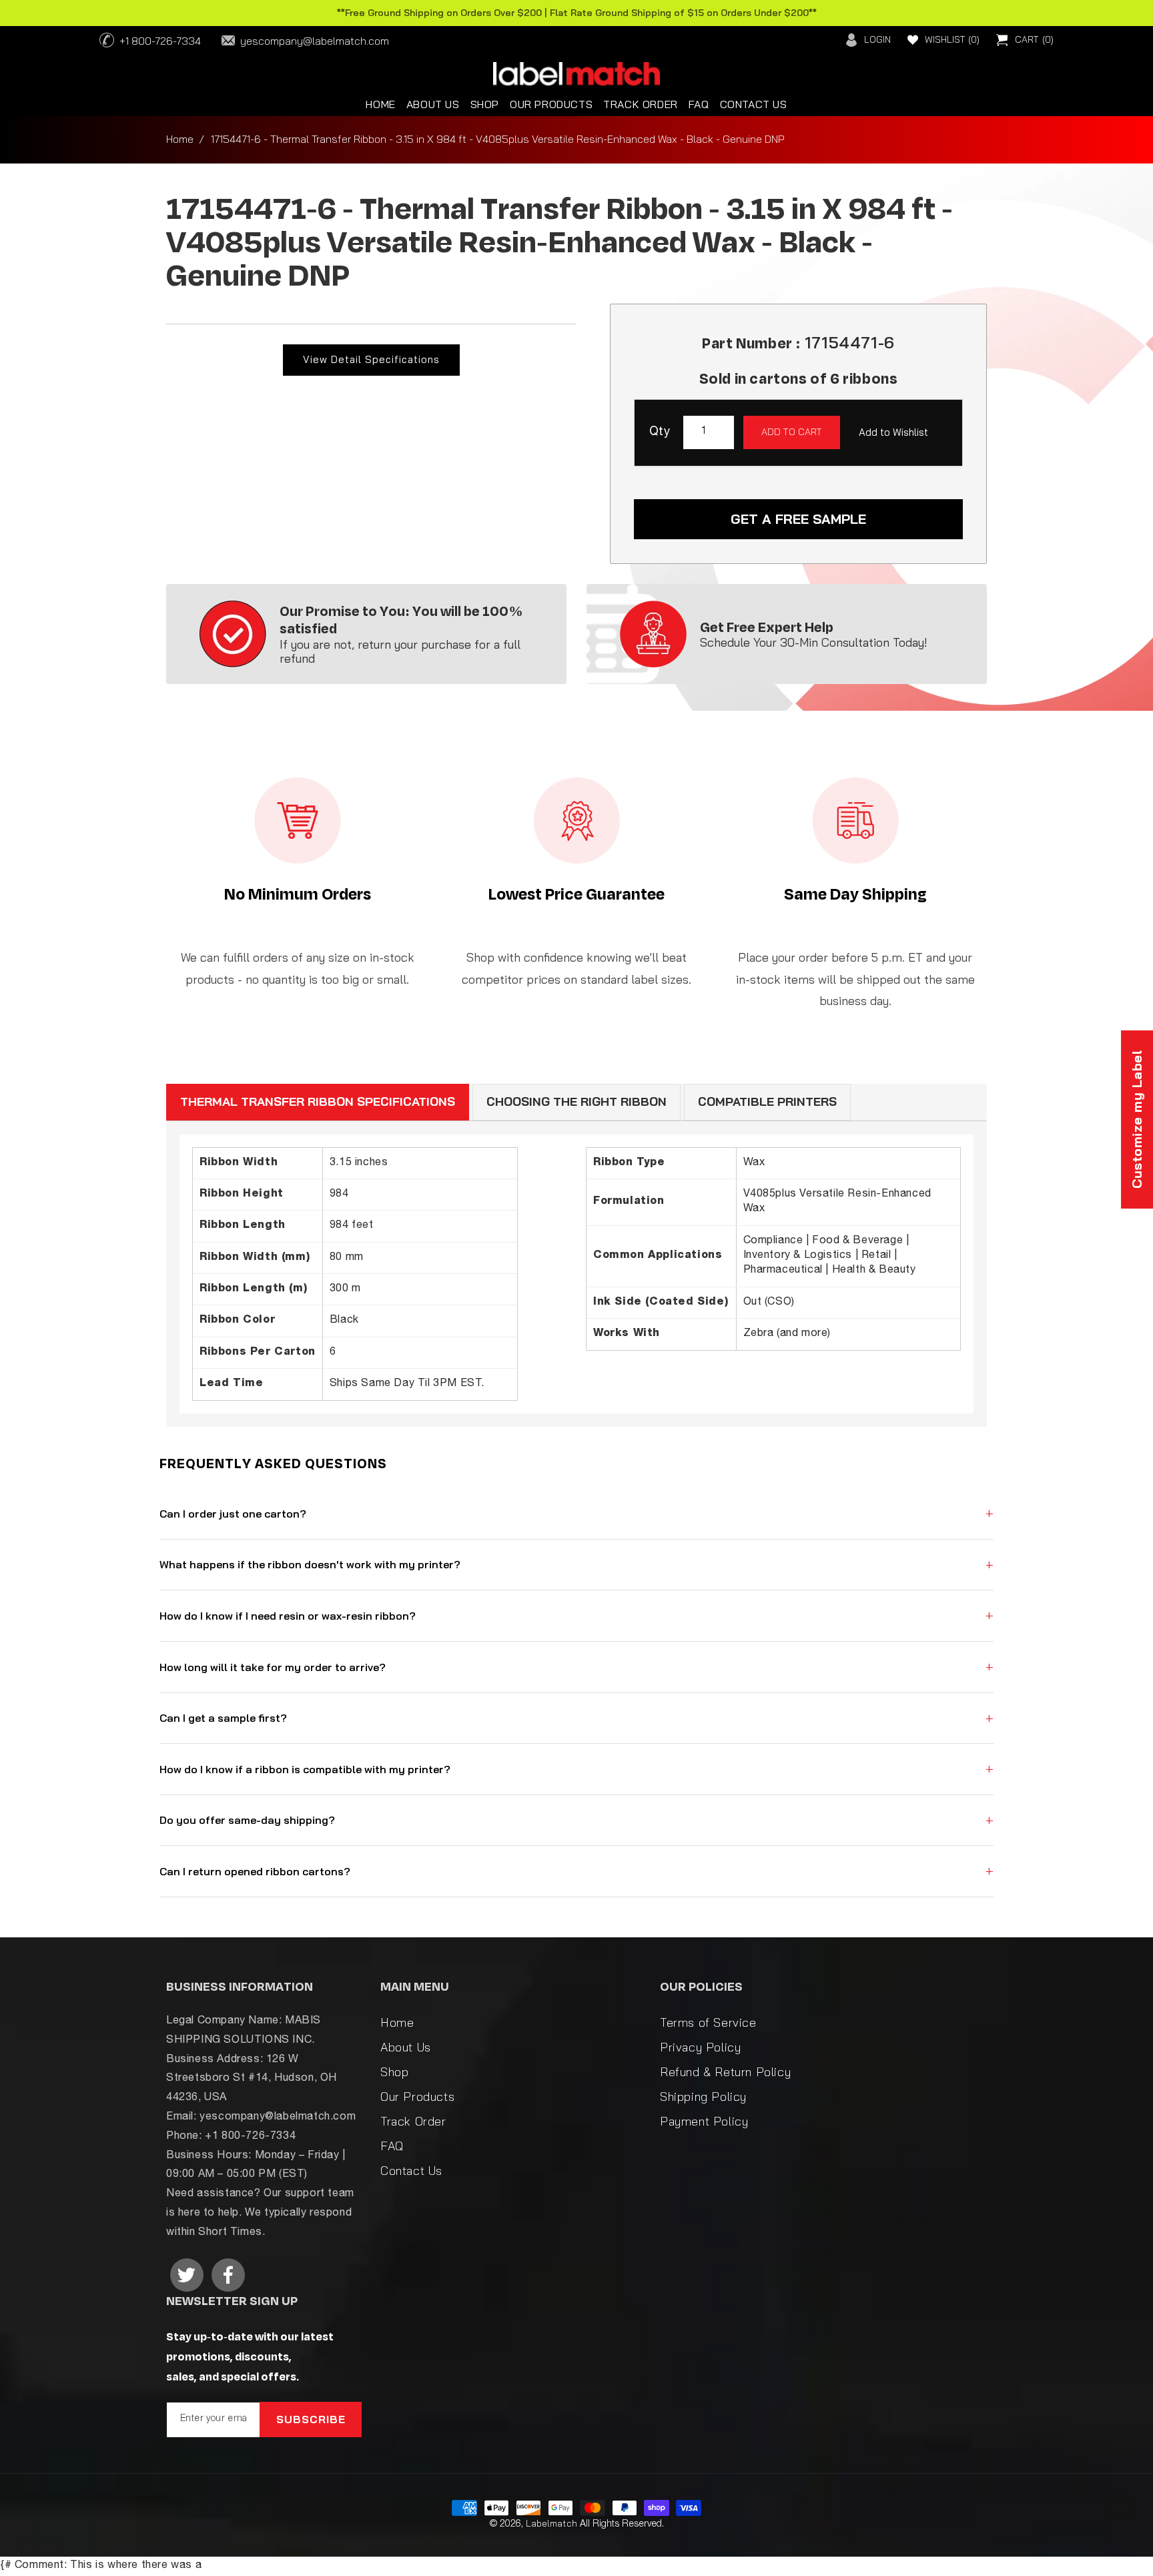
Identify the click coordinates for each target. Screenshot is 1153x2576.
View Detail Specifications (371, 359)
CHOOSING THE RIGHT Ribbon (576, 1101)
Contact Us (411, 2171)
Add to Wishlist (893, 432)
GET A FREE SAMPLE (798, 519)
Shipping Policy (703, 2097)
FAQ (392, 2146)
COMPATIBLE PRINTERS (767, 1101)
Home (180, 139)
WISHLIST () (952, 39)
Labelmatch (551, 2523)
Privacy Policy (700, 2047)
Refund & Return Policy (725, 2072)
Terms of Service (708, 2022)
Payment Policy (704, 2121)
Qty (660, 432)
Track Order (413, 2121)
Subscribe (311, 2419)
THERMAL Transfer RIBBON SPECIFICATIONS (318, 1101)
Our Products (417, 2097)
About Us (406, 2047)
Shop (394, 2072)
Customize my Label (1137, 1119)
